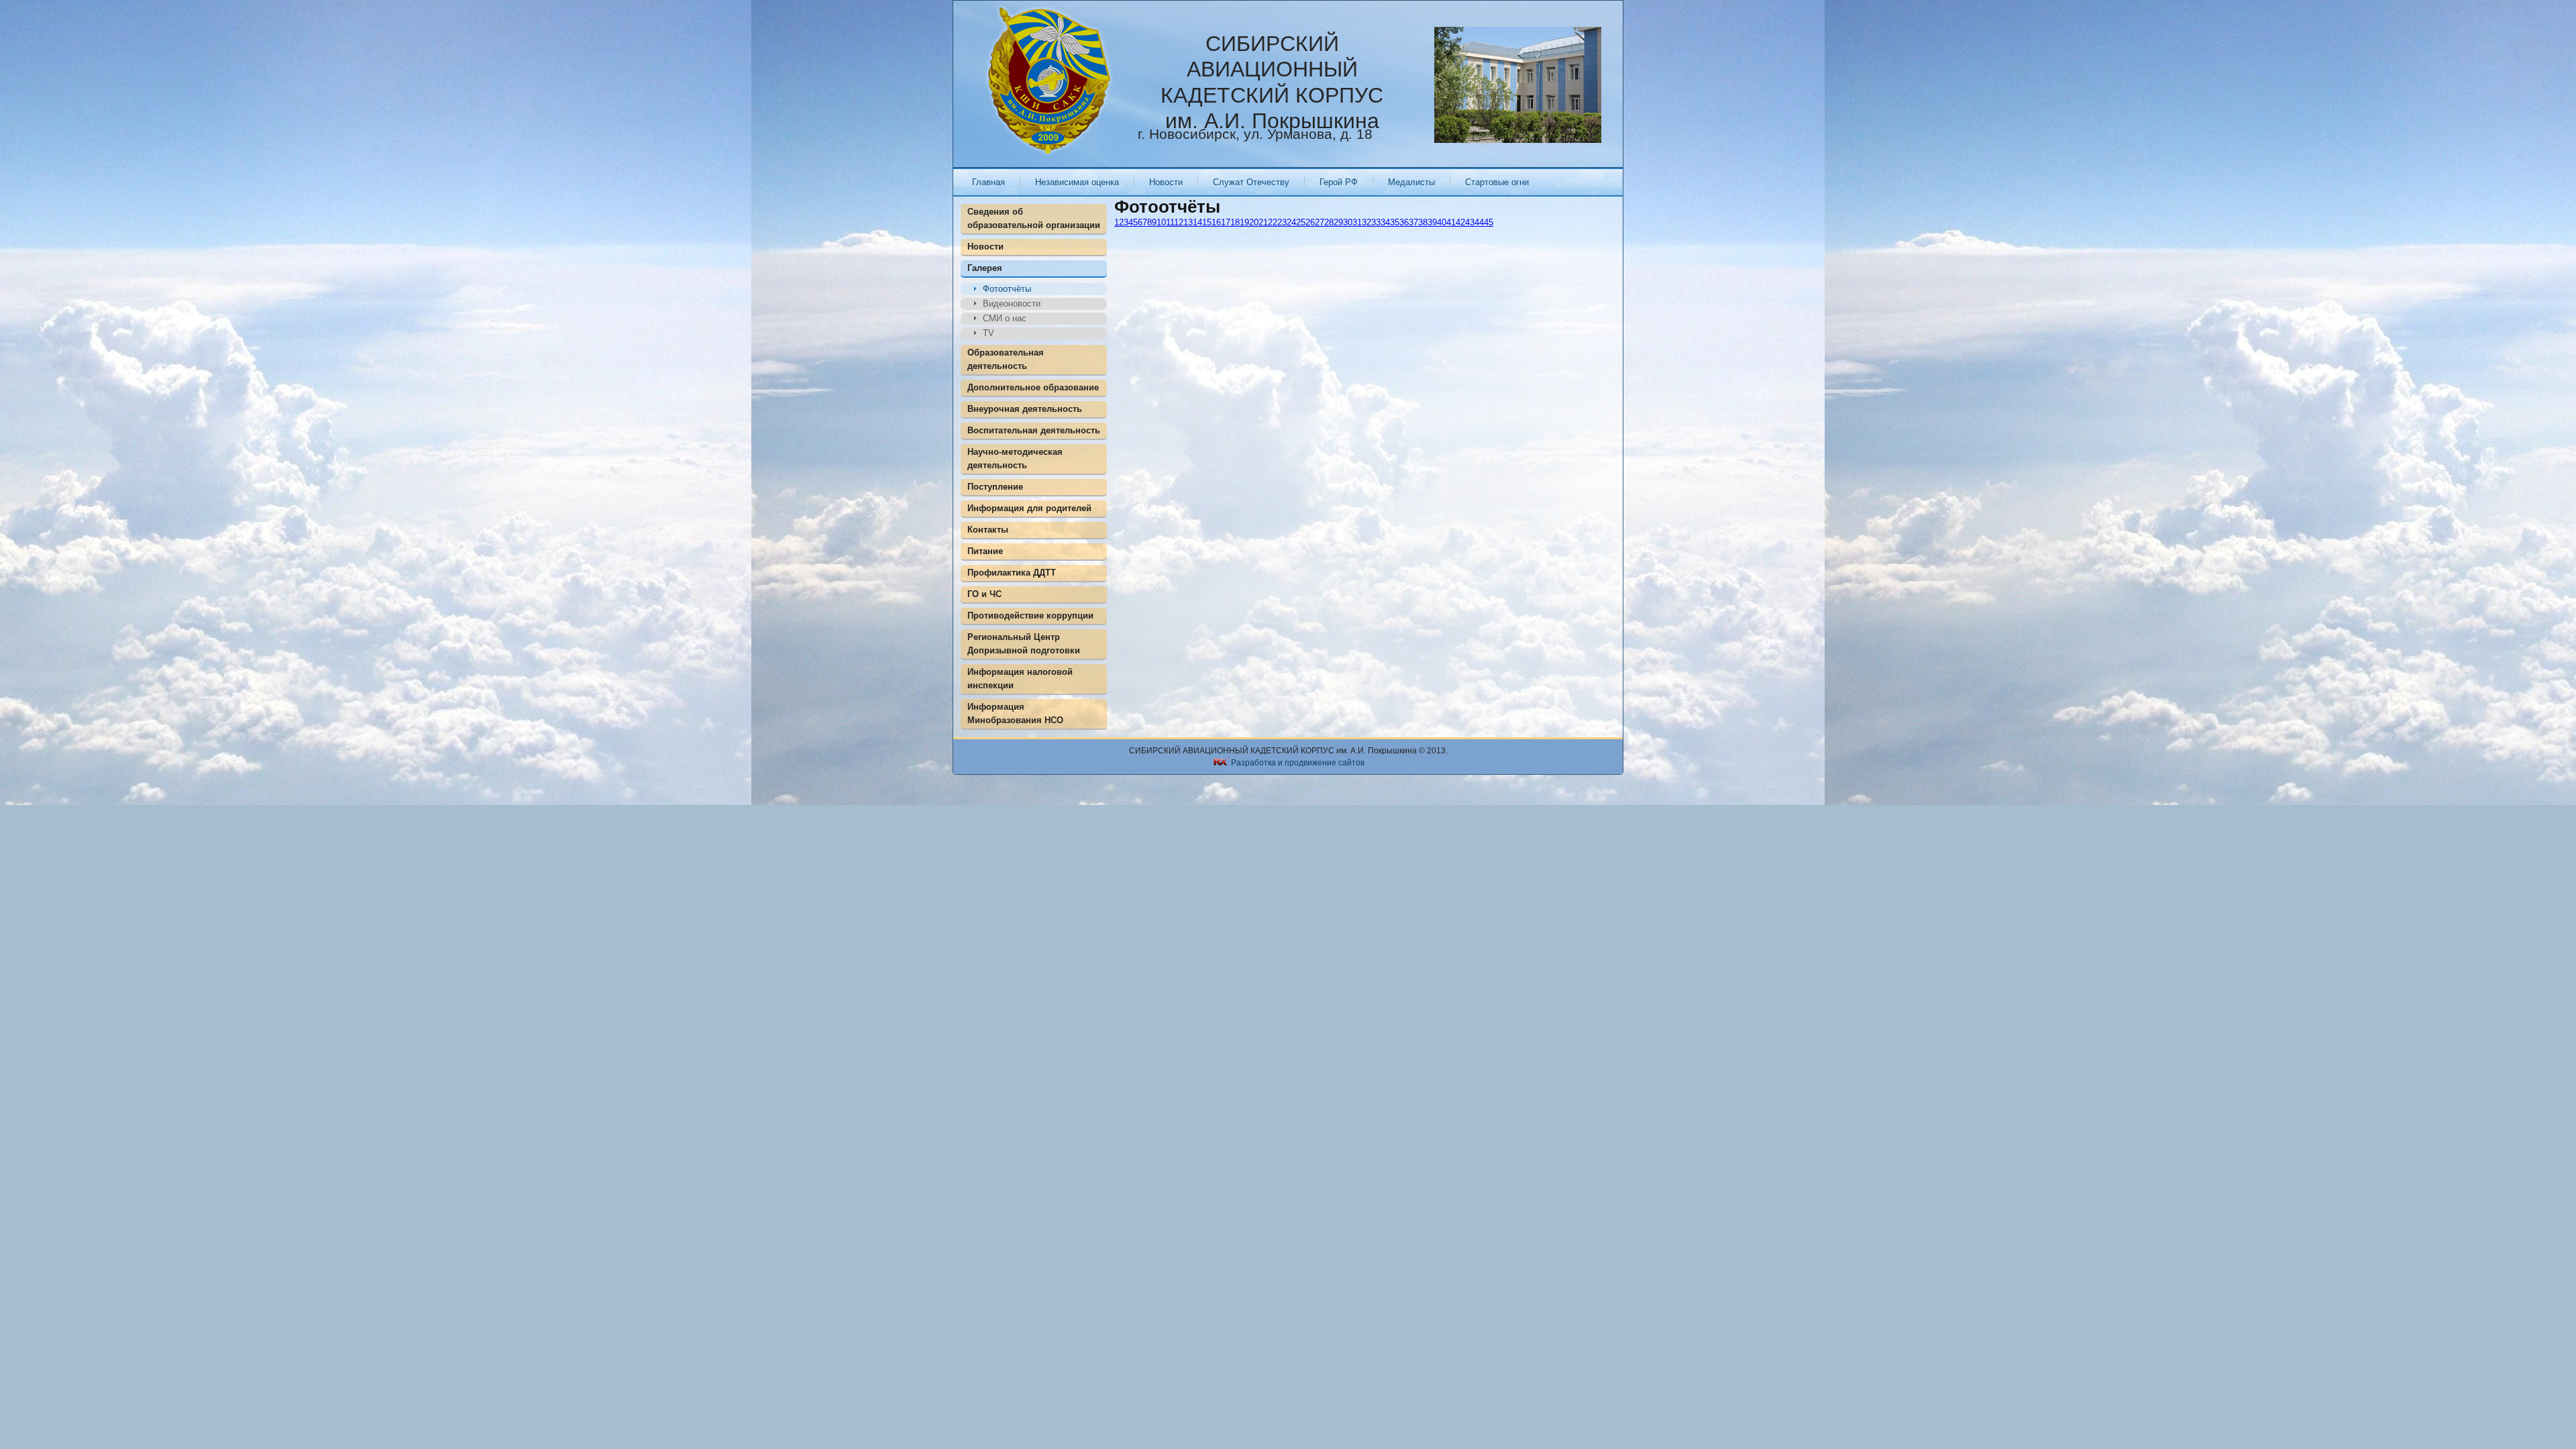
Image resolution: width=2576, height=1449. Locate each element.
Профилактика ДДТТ (1012, 573)
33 (1376, 222)
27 (1320, 222)
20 (1254, 222)
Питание (985, 551)
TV (988, 333)
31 (1357, 222)
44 (1479, 222)
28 (1329, 222)
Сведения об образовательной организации (1034, 218)
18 (1235, 222)
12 (1179, 222)
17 (1226, 222)
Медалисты (1411, 182)
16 (1216, 222)
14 (1197, 222)
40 (1442, 222)
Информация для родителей (1029, 508)
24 (1291, 222)
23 (1282, 222)
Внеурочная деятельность (1025, 409)
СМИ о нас (1005, 318)
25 (1301, 222)
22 (1273, 222)
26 (1310, 222)
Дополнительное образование (1033, 387)
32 (1366, 222)
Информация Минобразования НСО (1015, 713)
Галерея (985, 268)
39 (1432, 222)
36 (1404, 222)
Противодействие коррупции (1030, 615)
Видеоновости (1012, 304)
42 (1460, 222)
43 (1470, 222)
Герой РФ (1339, 182)
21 (1263, 222)
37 (1413, 222)
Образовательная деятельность (1006, 359)
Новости (1166, 182)
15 (1207, 222)
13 (1188, 222)
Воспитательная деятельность (1034, 430)
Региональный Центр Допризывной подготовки (1024, 644)
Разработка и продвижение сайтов (1298, 763)
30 (1348, 222)
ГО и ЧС (984, 594)
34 (1385, 222)
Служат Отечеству (1251, 182)
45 (1489, 222)
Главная (988, 182)
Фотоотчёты (1007, 289)
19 (1244, 222)
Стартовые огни (1497, 182)
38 (1423, 222)
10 (1161, 222)
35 (1395, 222)
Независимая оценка (1077, 182)
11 (1170, 222)
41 (1451, 222)
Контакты (988, 530)
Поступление (995, 487)
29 (1338, 222)
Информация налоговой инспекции (1020, 679)
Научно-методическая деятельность (1015, 459)
